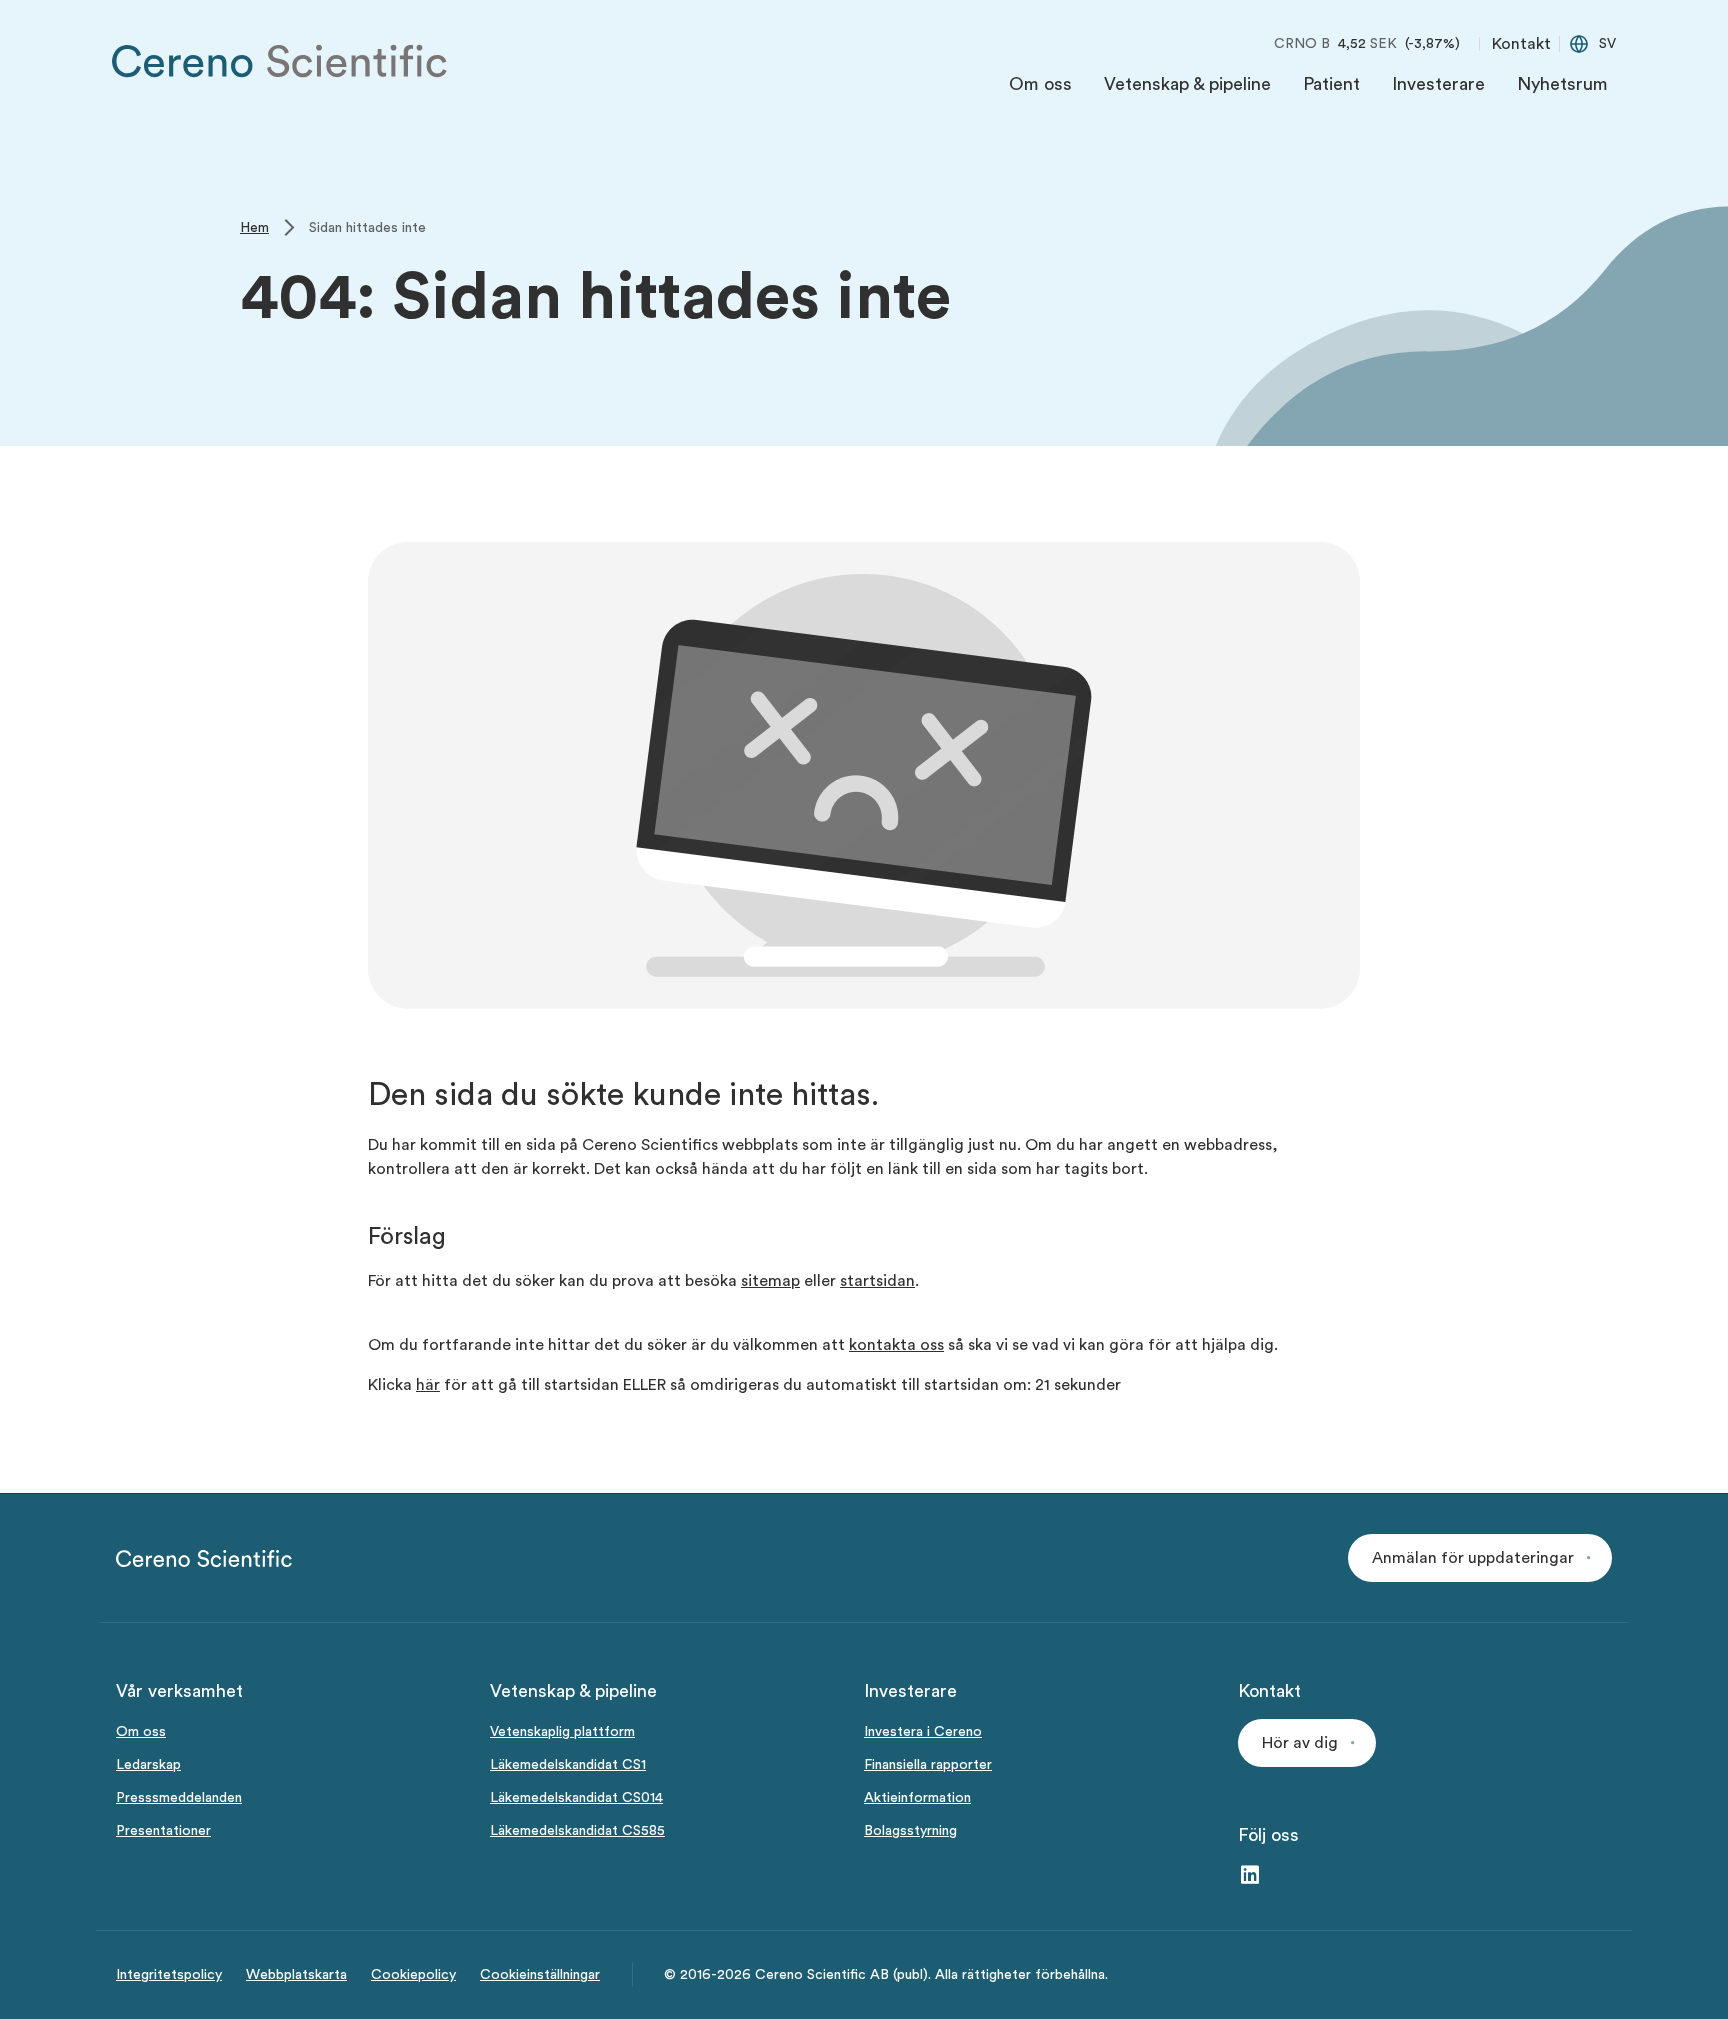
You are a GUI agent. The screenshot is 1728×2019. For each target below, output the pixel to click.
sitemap (770, 1281)
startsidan (877, 1281)
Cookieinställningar (540, 1975)
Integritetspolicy (169, 1975)
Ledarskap (148, 1765)
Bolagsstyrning (910, 1831)
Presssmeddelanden (179, 1798)
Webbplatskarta (296, 1975)
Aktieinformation (917, 1798)
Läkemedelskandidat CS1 (568, 1765)
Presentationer (163, 1831)
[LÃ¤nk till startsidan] (280, 61)
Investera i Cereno (923, 1732)
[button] (1480, 1558)
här (428, 1385)
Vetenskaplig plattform (562, 1732)
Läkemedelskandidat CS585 (577, 1831)
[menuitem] (1040, 89)
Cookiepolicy (413, 1975)
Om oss (141, 1732)
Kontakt (1521, 44)
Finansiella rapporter (928, 1765)
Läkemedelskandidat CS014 (576, 1798)
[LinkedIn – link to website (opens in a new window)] (1250, 1876)
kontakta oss (896, 1345)
